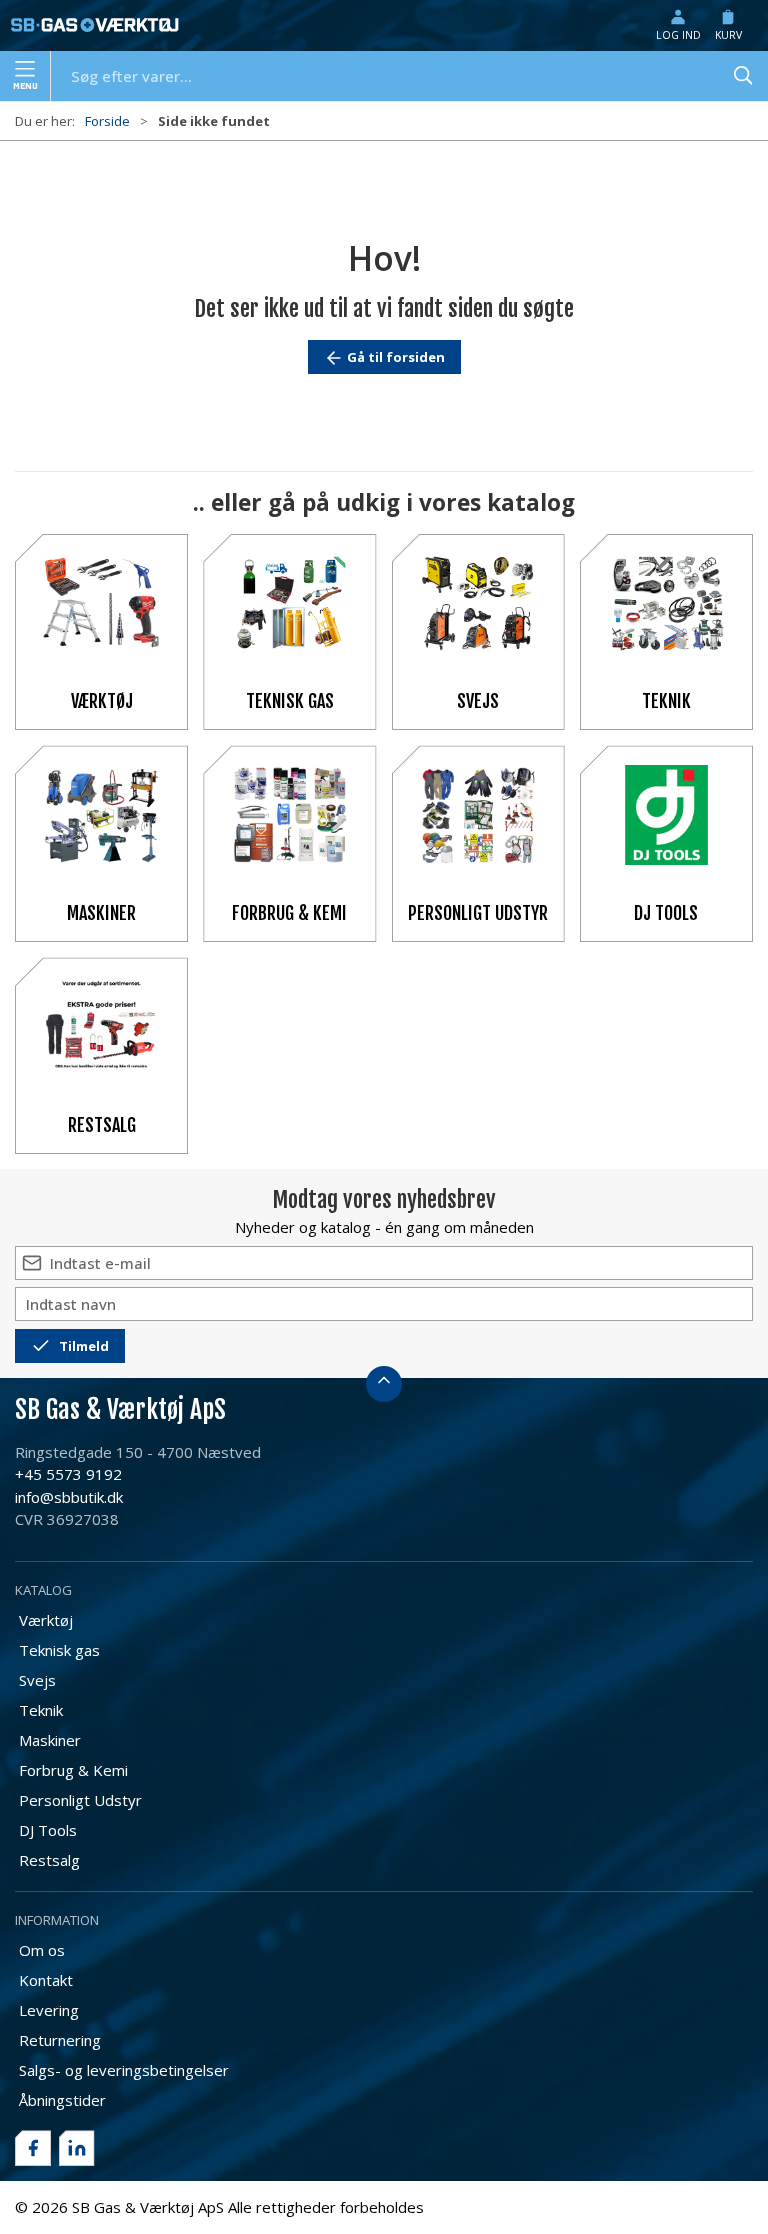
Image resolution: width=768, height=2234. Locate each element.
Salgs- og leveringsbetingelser (124, 2070)
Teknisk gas (290, 701)
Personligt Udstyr (478, 913)
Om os (42, 1950)
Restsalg (102, 1125)
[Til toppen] (384, 1384)
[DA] (95, 25)
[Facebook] (33, 2148)
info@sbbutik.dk (69, 1497)
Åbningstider (62, 2100)
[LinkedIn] (77, 2148)
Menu (25, 86)
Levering (49, 2010)
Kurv (728, 35)
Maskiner (101, 913)
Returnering (60, 2040)
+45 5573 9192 (68, 1474)
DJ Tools (666, 913)
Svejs (478, 701)
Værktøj (102, 701)
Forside (107, 121)
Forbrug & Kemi (289, 913)
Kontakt (46, 1980)
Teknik (666, 701)
